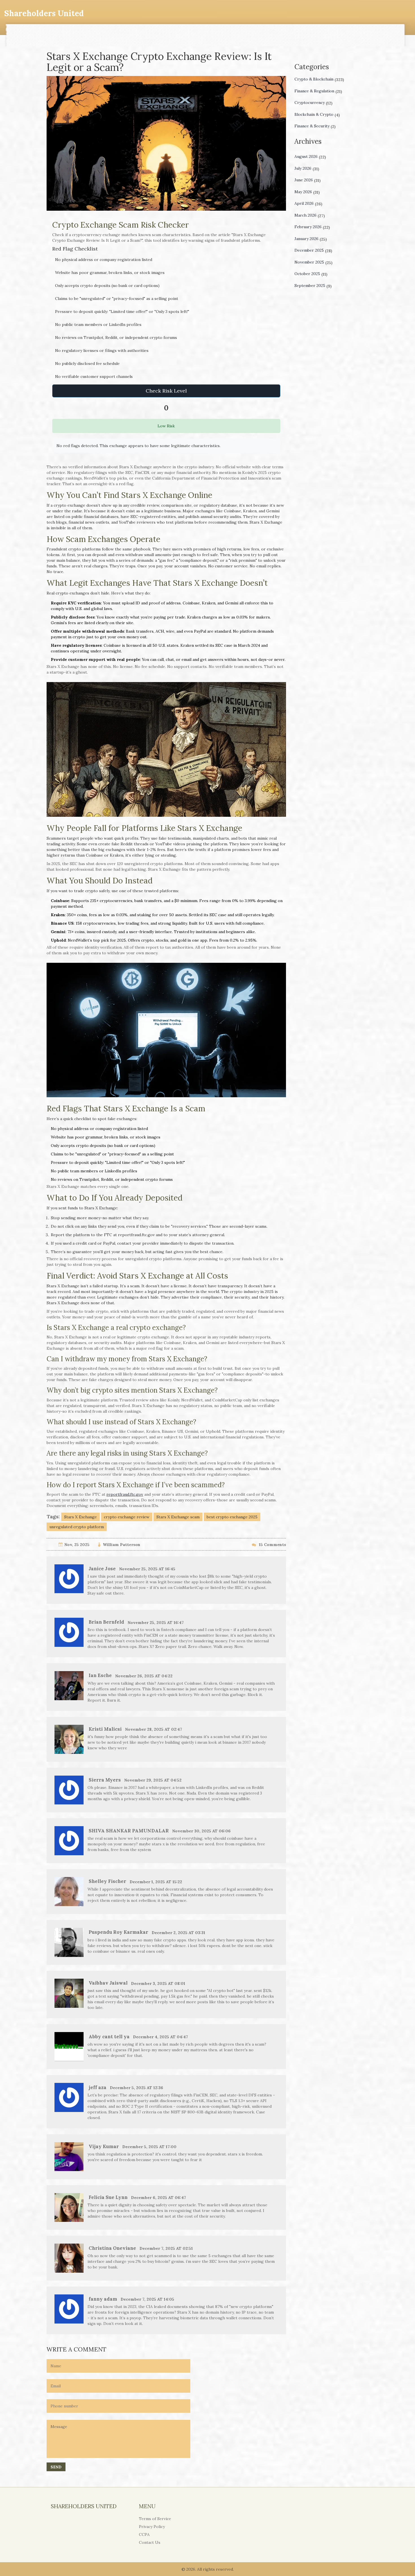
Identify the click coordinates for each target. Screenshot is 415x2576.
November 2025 (314, 262)
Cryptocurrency (314, 103)
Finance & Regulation (318, 91)
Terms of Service (155, 2519)
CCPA (144, 2534)
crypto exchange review (127, 1517)
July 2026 (307, 168)
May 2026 (307, 192)
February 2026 (312, 227)
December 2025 (313, 250)
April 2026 (308, 203)
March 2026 (310, 215)
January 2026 (311, 239)
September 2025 (313, 286)
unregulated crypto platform (77, 1527)
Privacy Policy (152, 2527)
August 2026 (310, 156)
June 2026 (308, 180)
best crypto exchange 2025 (232, 1517)
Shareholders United (44, 13)
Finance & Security (315, 126)
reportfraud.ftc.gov (125, 1494)
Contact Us (150, 2542)
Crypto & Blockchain (319, 79)
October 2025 (311, 274)
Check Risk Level (166, 391)
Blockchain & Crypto (317, 114)
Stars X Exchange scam (178, 1517)
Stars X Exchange (80, 1517)
